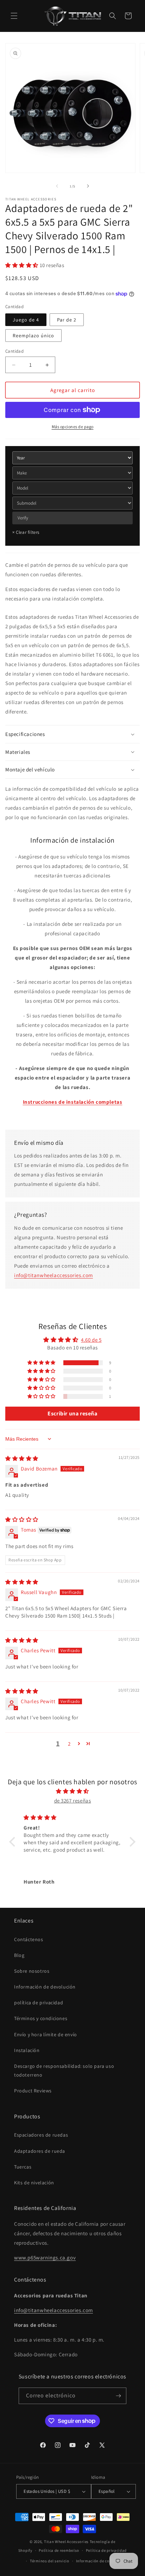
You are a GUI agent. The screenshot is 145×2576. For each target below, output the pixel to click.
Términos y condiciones (41, 2018)
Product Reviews (33, 2091)
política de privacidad (39, 2003)
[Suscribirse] (118, 2396)
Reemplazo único (33, 336)
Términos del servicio (50, 2561)
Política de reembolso (59, 2550)
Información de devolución (45, 1987)
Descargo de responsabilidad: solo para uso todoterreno (64, 2070)
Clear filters (26, 532)
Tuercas (23, 2167)
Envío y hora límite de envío (46, 2034)
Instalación (27, 2050)
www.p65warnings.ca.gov (45, 2258)
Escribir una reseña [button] (72, 1413)
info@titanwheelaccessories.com (53, 1275)
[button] (14, 16)
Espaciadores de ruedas (41, 2135)
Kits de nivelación (34, 2183)
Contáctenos (29, 1939)
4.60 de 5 (91, 1340)
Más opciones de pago (73, 427)
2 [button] (69, 1744)
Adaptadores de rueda (40, 2151)
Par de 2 (67, 320)
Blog (19, 1955)
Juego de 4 (26, 320)
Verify (23, 518)
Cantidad (14, 351)
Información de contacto (99, 2561)
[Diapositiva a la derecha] (88, 186)
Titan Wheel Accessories (66, 2542)
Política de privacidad (106, 2550)
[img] (22, 1458)
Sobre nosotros (32, 1971)
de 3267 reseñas (73, 1801)
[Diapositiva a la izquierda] (57, 186)
